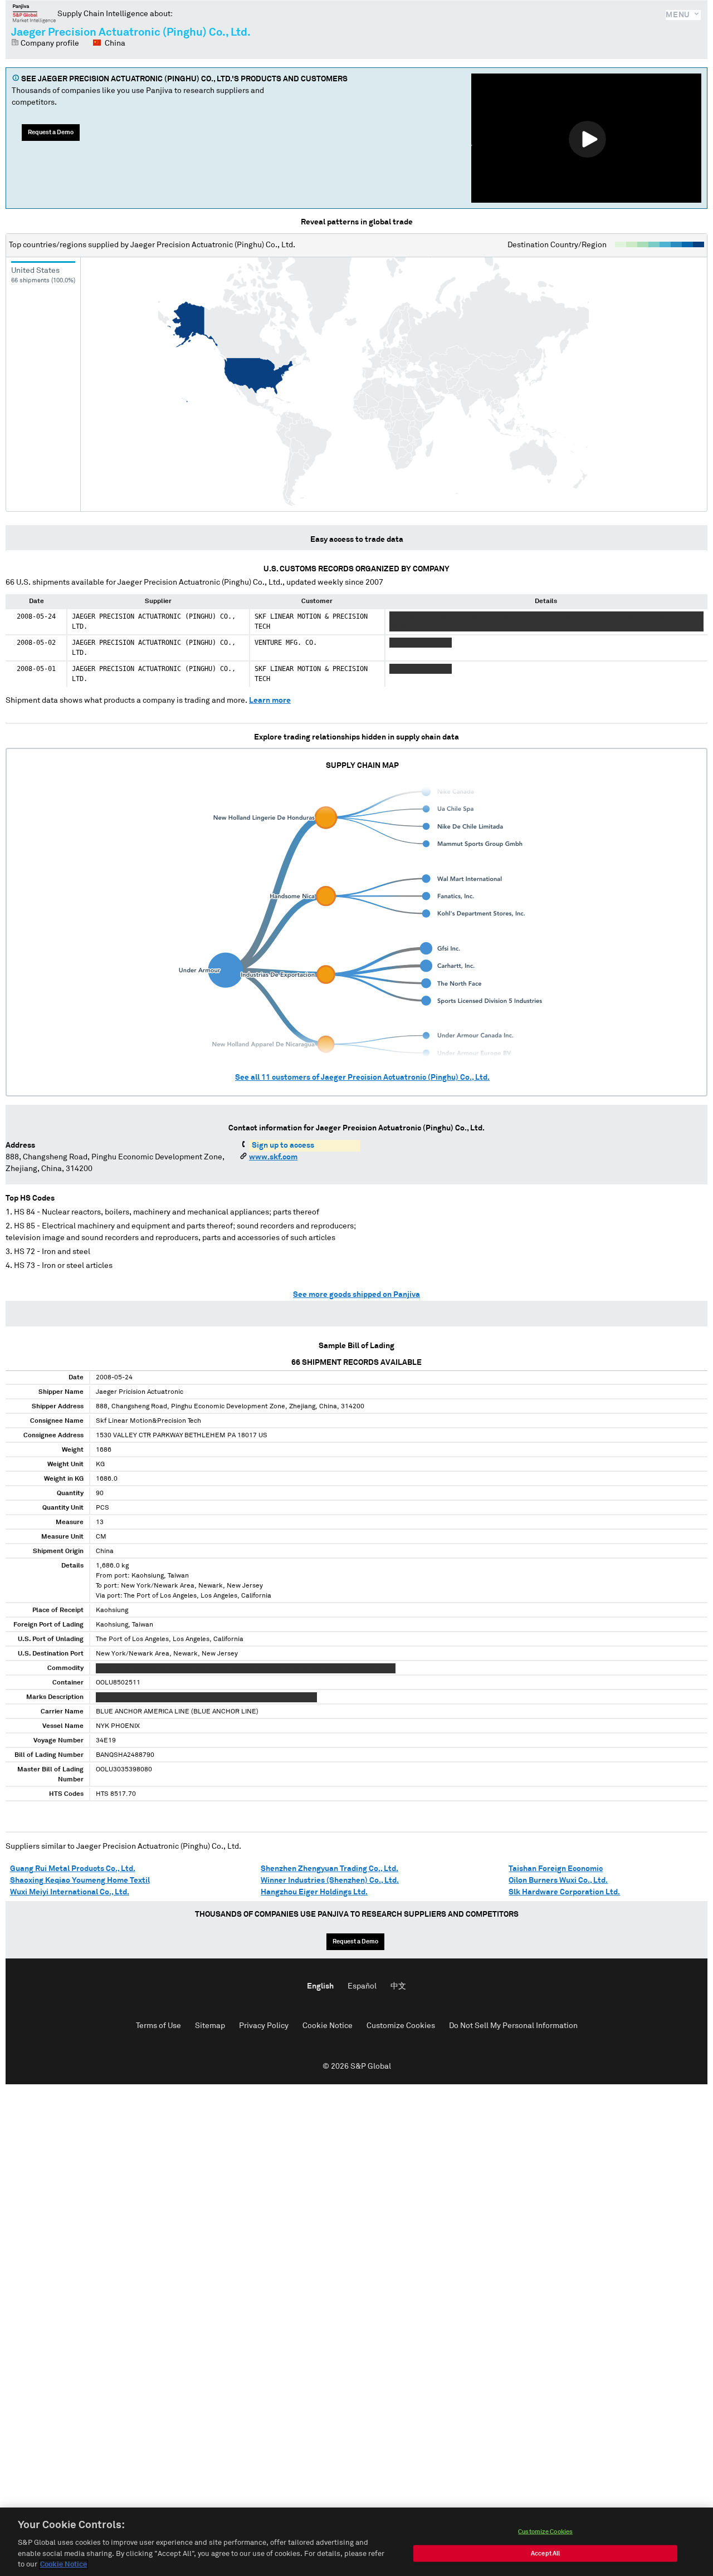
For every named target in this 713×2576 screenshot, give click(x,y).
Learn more (270, 701)
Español (362, 1986)
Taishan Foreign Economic (556, 1869)
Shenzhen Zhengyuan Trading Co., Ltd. (329, 1869)
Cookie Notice (328, 2026)
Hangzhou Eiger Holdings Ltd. (314, 1892)
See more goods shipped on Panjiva (356, 1295)
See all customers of (362, 1078)
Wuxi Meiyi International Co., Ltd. (70, 1892)
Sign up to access (283, 1145)
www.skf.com (273, 1157)
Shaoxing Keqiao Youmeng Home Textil (80, 1880)
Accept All (545, 2553)
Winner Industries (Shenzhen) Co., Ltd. (330, 1880)
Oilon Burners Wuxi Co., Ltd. (558, 1880)
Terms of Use (158, 2026)
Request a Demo (51, 132)
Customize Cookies (401, 2026)
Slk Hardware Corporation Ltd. (564, 1892)
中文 (398, 1986)
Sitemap (210, 2026)
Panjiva (34, 13)
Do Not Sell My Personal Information (513, 2026)
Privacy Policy (264, 2026)
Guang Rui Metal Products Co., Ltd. (73, 1869)
